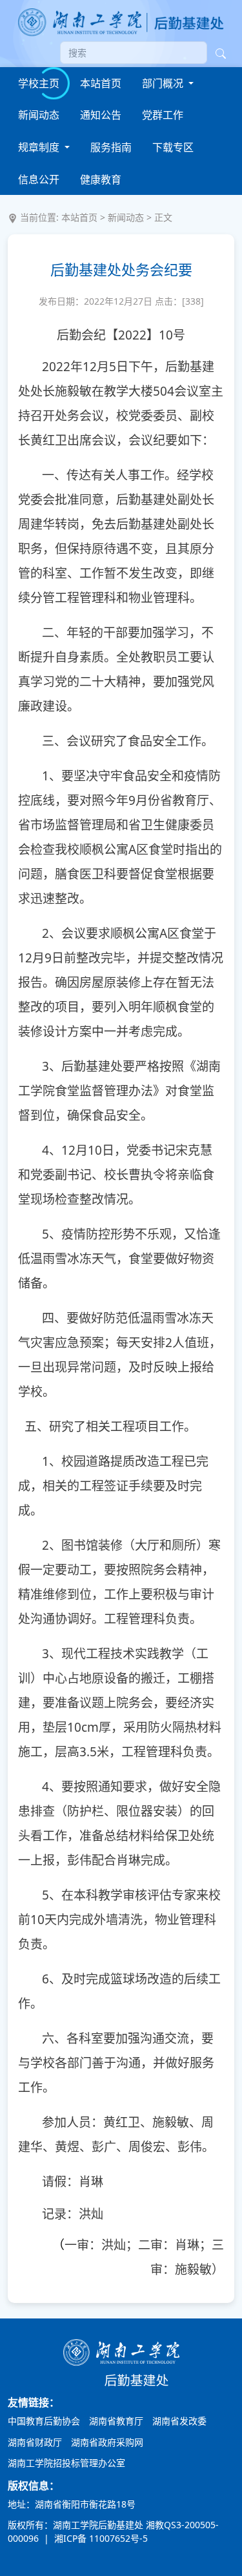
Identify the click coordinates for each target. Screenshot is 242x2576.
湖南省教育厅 (116, 2421)
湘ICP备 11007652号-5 (100, 2538)
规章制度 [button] (40, 147)
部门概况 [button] (164, 83)
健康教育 (101, 179)
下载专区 (173, 147)
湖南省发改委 (179, 2421)
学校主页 (39, 83)
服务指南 (111, 147)
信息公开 (39, 179)
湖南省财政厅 (35, 2442)
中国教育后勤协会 (44, 2421)
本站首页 (101, 83)
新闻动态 (39, 115)
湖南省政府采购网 (107, 2442)
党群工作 (163, 115)
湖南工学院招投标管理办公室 (66, 2463)
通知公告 (101, 115)
